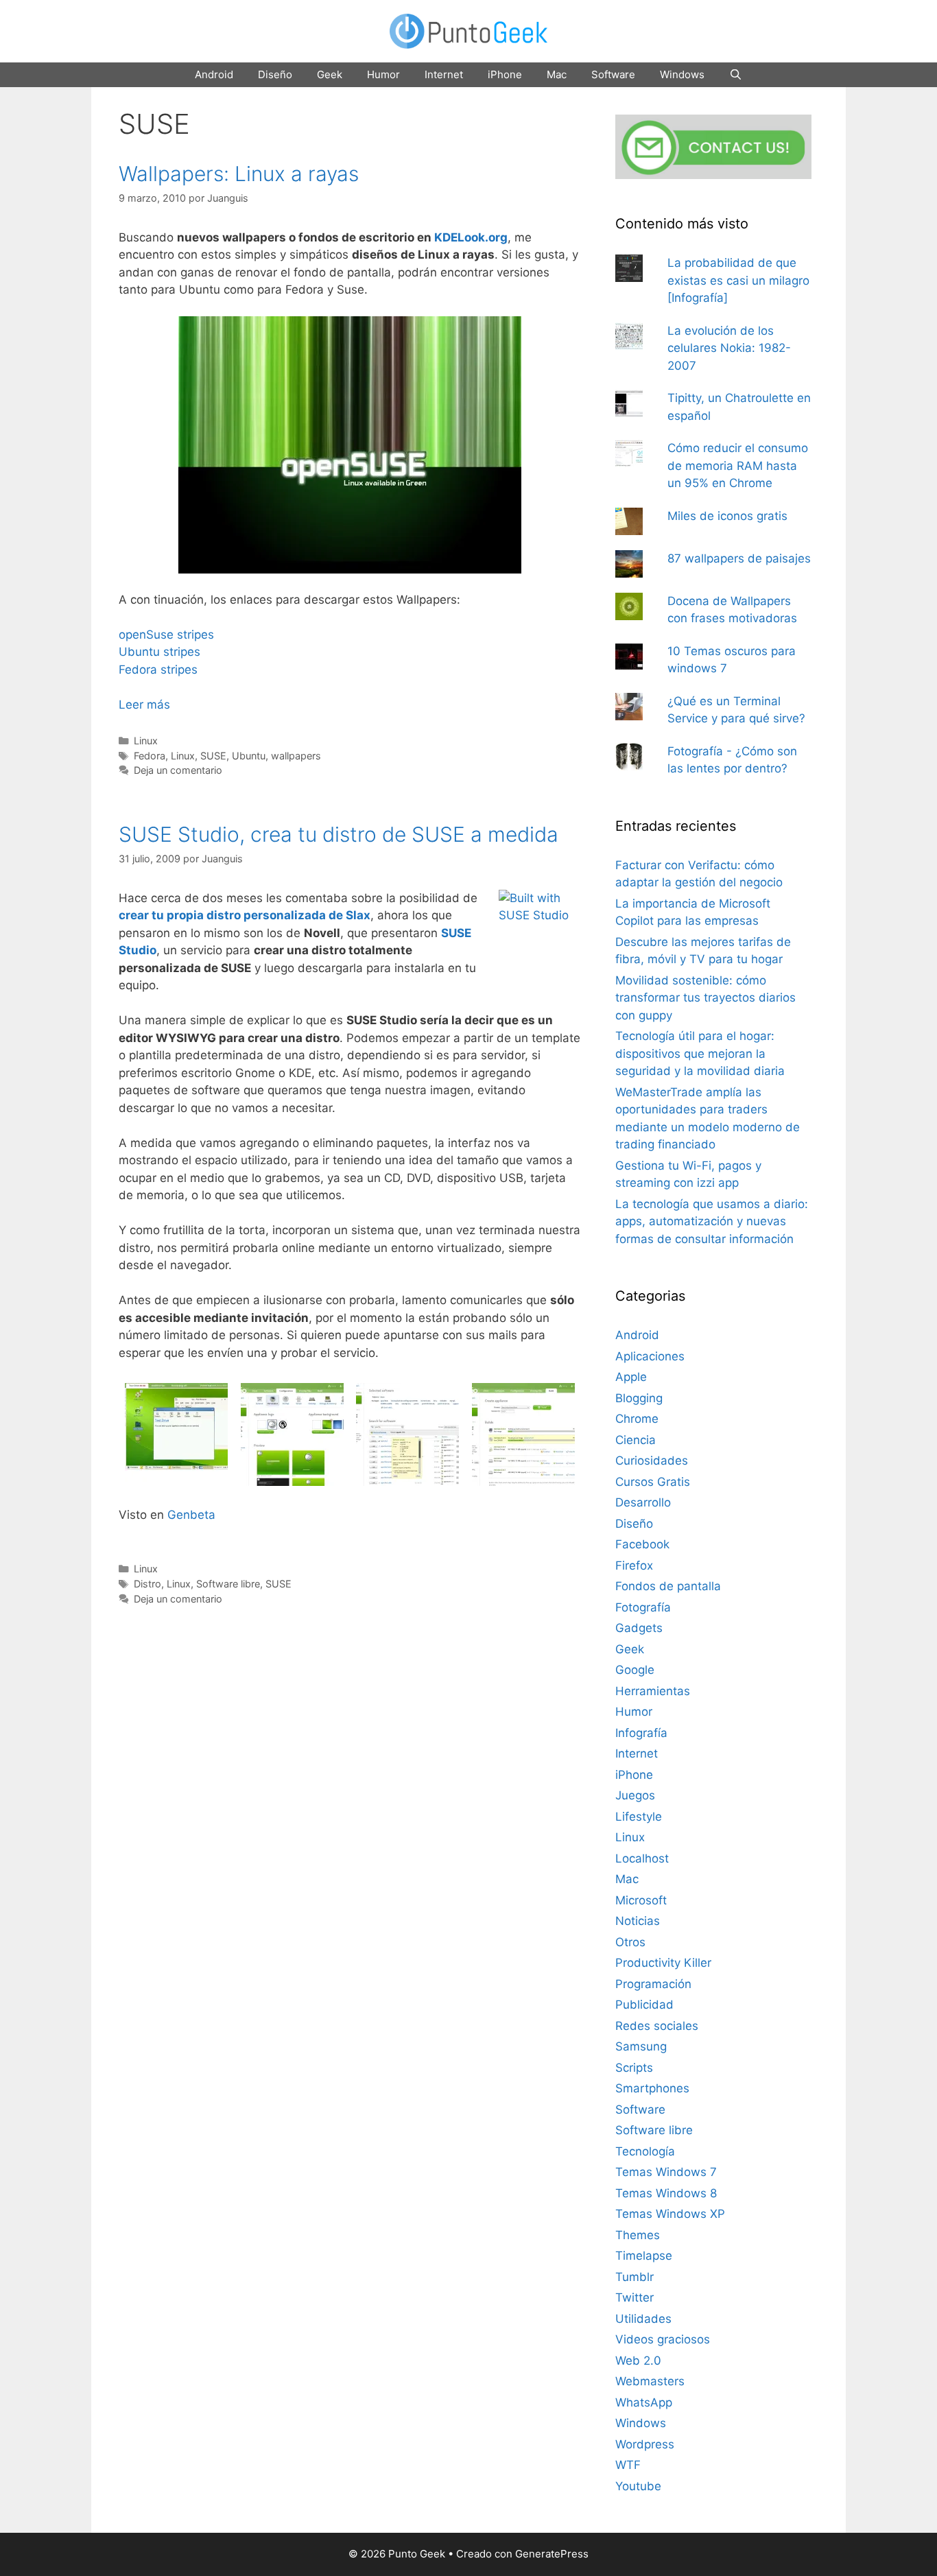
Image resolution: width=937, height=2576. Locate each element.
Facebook (642, 1544)
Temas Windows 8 (666, 2193)
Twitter (634, 2297)
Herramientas (653, 1691)
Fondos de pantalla (668, 1586)
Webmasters (650, 2381)
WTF (628, 2465)
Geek (330, 74)
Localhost (642, 1858)
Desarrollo (643, 1502)
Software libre (228, 1584)
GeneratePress (552, 2554)
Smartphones (652, 2088)
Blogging (639, 1398)
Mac (557, 74)
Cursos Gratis (653, 1482)
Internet (444, 74)
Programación (653, 1984)
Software (613, 74)
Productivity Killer (663, 1963)
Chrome (637, 1419)
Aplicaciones (650, 1356)
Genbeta (191, 1515)
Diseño (275, 74)
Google (635, 1670)
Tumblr (634, 2277)
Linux (146, 741)
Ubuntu (249, 756)
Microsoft (641, 1900)
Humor (383, 74)
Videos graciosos (663, 2339)
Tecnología (645, 2151)
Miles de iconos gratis (727, 516)
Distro (147, 1584)
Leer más (144, 705)
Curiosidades (652, 1461)
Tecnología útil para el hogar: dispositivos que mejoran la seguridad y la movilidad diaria (700, 1053)
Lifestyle (639, 1817)
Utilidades (643, 2319)
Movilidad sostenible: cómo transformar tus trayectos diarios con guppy (705, 998)
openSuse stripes (166, 635)
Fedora (150, 756)
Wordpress (645, 2444)
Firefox (634, 1565)
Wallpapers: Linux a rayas (239, 174)
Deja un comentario (178, 770)
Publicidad (644, 2005)
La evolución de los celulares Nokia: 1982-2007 (729, 348)
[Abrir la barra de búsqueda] (736, 75)
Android (214, 74)
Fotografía (643, 1607)
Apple (631, 1377)
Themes (638, 2235)
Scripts (634, 2068)
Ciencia (636, 1440)
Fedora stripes (158, 670)
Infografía (641, 1733)
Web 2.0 (638, 2361)
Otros (630, 1942)
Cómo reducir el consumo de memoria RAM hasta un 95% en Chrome (738, 465)
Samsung (641, 2046)
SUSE (213, 756)
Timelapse (644, 2256)
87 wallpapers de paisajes (739, 558)
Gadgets (639, 1628)
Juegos (635, 1795)
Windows (682, 74)
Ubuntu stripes (159, 652)
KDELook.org (471, 237)
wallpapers (296, 756)
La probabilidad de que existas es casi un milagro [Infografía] (738, 280)
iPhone (505, 74)
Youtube (638, 2486)
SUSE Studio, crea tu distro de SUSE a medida (339, 834)
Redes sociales (657, 2026)
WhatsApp (644, 2402)
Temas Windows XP (670, 2214)
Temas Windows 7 (666, 2172)
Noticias (638, 1921)
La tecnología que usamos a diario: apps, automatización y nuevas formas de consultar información (712, 1221)
